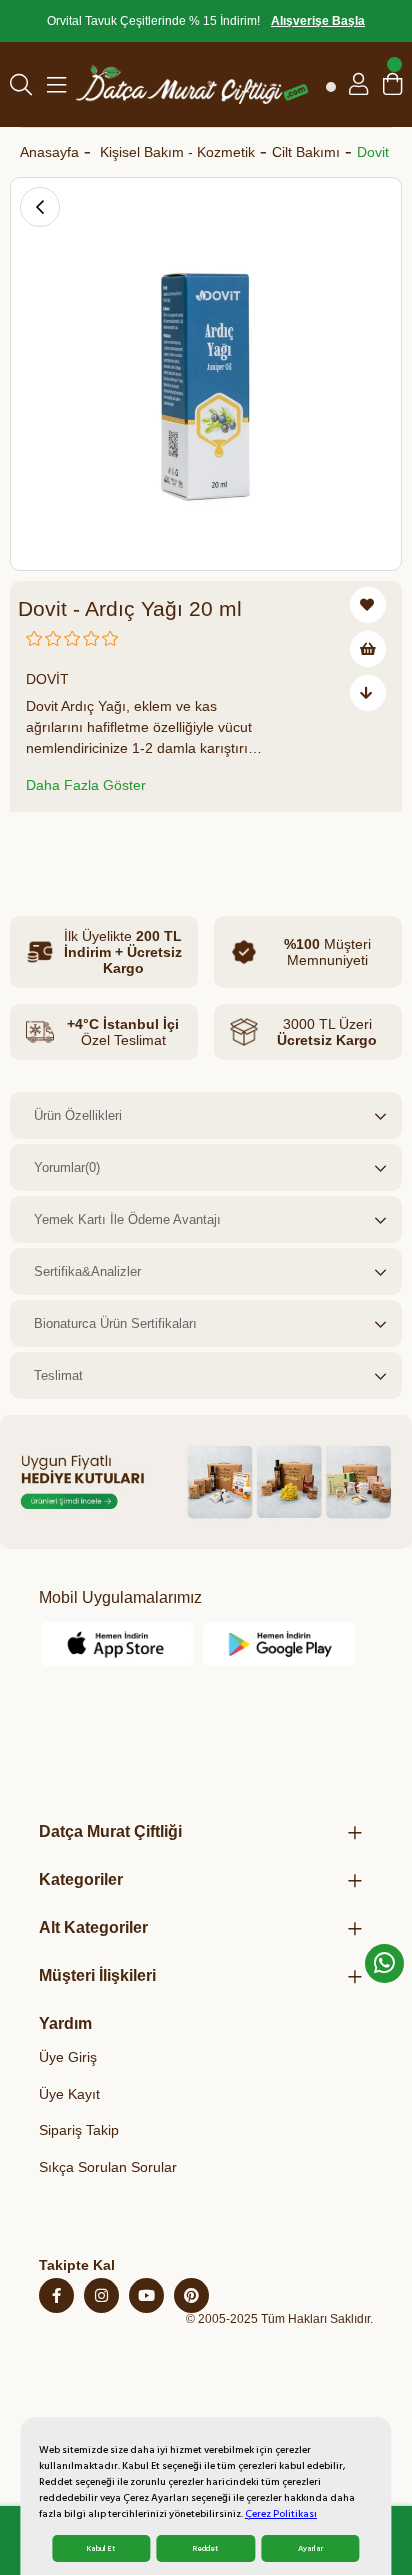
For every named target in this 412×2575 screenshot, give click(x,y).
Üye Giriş (68, 2057)
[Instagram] (101, 2295)
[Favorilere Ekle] (368, 605)
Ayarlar (310, 2548)
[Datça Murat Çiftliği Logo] (192, 84)
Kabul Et (101, 2548)
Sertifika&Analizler (87, 1271)
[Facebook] (56, 2295)
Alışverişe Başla (318, 21)
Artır (153, 847)
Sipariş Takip (79, 2130)
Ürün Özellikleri (78, 1115)
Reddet (205, 2548)
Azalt (38, 847)
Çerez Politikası (281, 2514)
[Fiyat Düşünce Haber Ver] (368, 693)
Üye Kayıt (69, 2094)
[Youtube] (146, 2295)
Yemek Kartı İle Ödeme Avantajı (127, 1219)
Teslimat (58, 1375)
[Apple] (117, 1644)
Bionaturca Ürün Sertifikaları (115, 1323)
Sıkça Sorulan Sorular (108, 2167)
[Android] (279, 1644)
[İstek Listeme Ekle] (368, 649)
